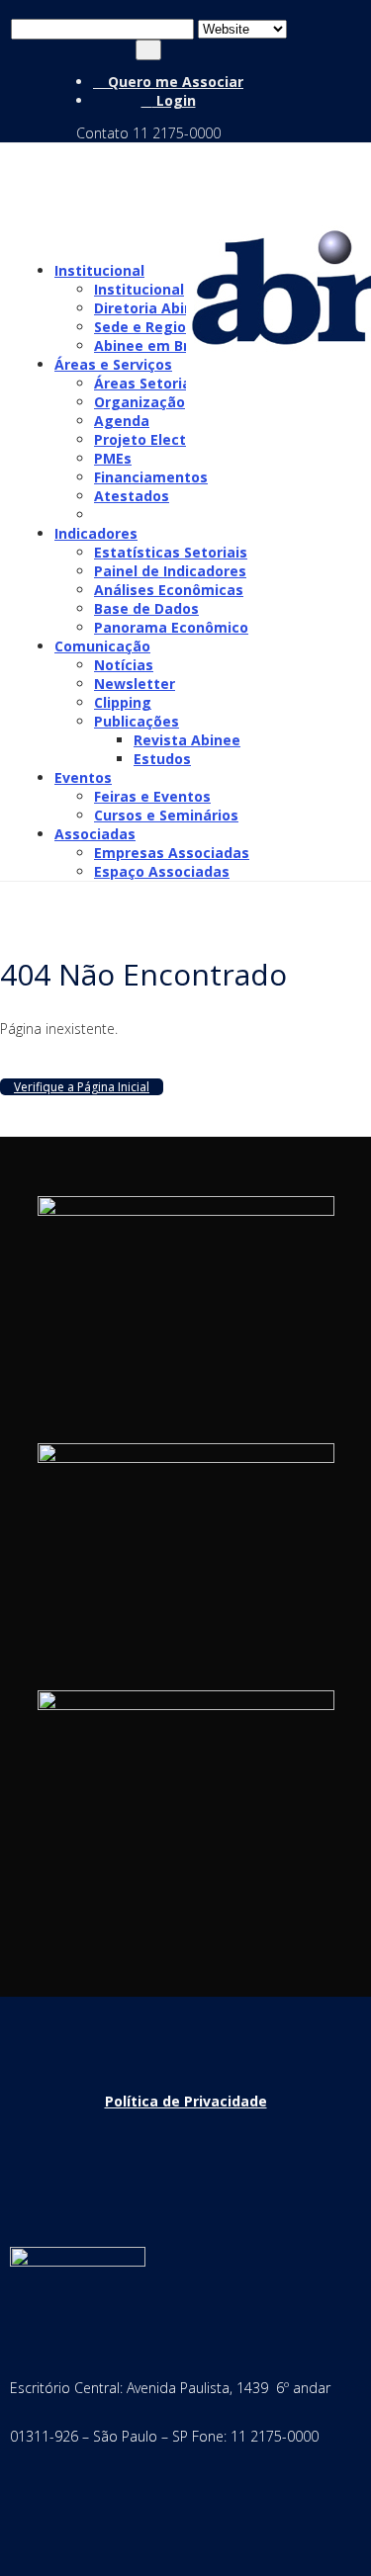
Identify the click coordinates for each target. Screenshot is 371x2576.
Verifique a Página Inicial (82, 1087)
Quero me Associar (174, 82)
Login (174, 100)
